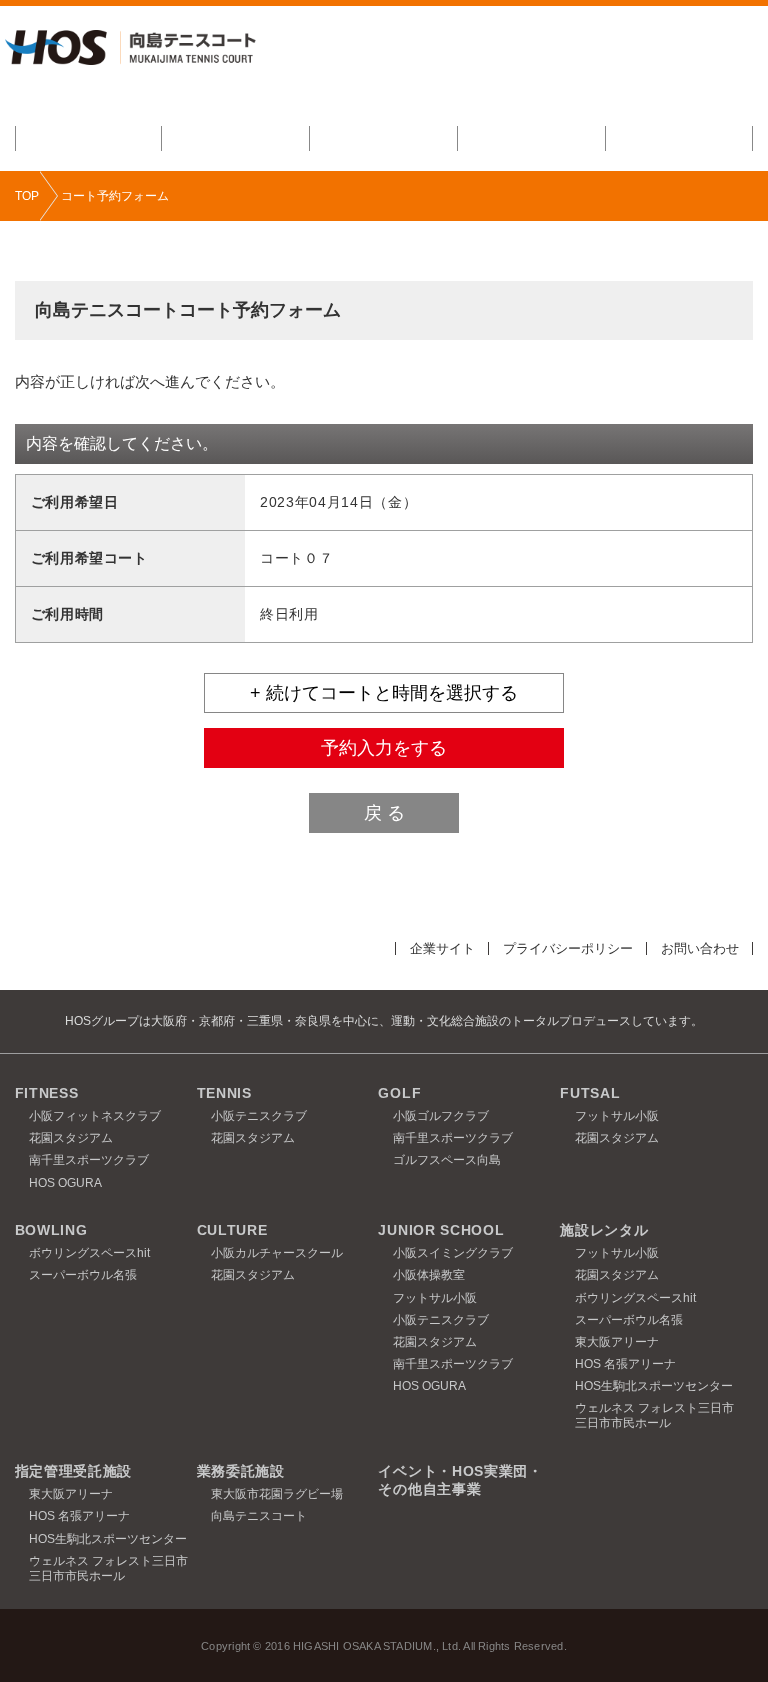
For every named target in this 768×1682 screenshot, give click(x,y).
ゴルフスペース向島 (447, 1160)
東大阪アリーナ (617, 1342)
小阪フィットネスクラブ (95, 1116)
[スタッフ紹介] (532, 138)
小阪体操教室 (429, 1275)
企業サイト (442, 948)
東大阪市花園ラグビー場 (277, 1494)
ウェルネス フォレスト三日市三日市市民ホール (654, 1415)
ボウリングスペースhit (89, 1253)
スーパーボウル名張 (83, 1275)
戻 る (384, 813)
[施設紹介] (89, 138)
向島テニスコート (259, 1516)
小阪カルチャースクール (277, 1253)
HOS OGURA (65, 1183)
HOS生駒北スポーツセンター (654, 1386)
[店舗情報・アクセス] (680, 138)
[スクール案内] (236, 138)
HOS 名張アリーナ (625, 1364)
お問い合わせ (700, 948)
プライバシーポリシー (568, 948)
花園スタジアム (71, 1138)
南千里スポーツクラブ (89, 1160)
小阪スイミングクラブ (453, 1253)
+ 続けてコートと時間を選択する (384, 693)
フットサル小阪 (617, 1116)
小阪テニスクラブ (259, 1116)
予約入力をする (384, 748)
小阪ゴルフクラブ (441, 1116)
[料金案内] (384, 138)
